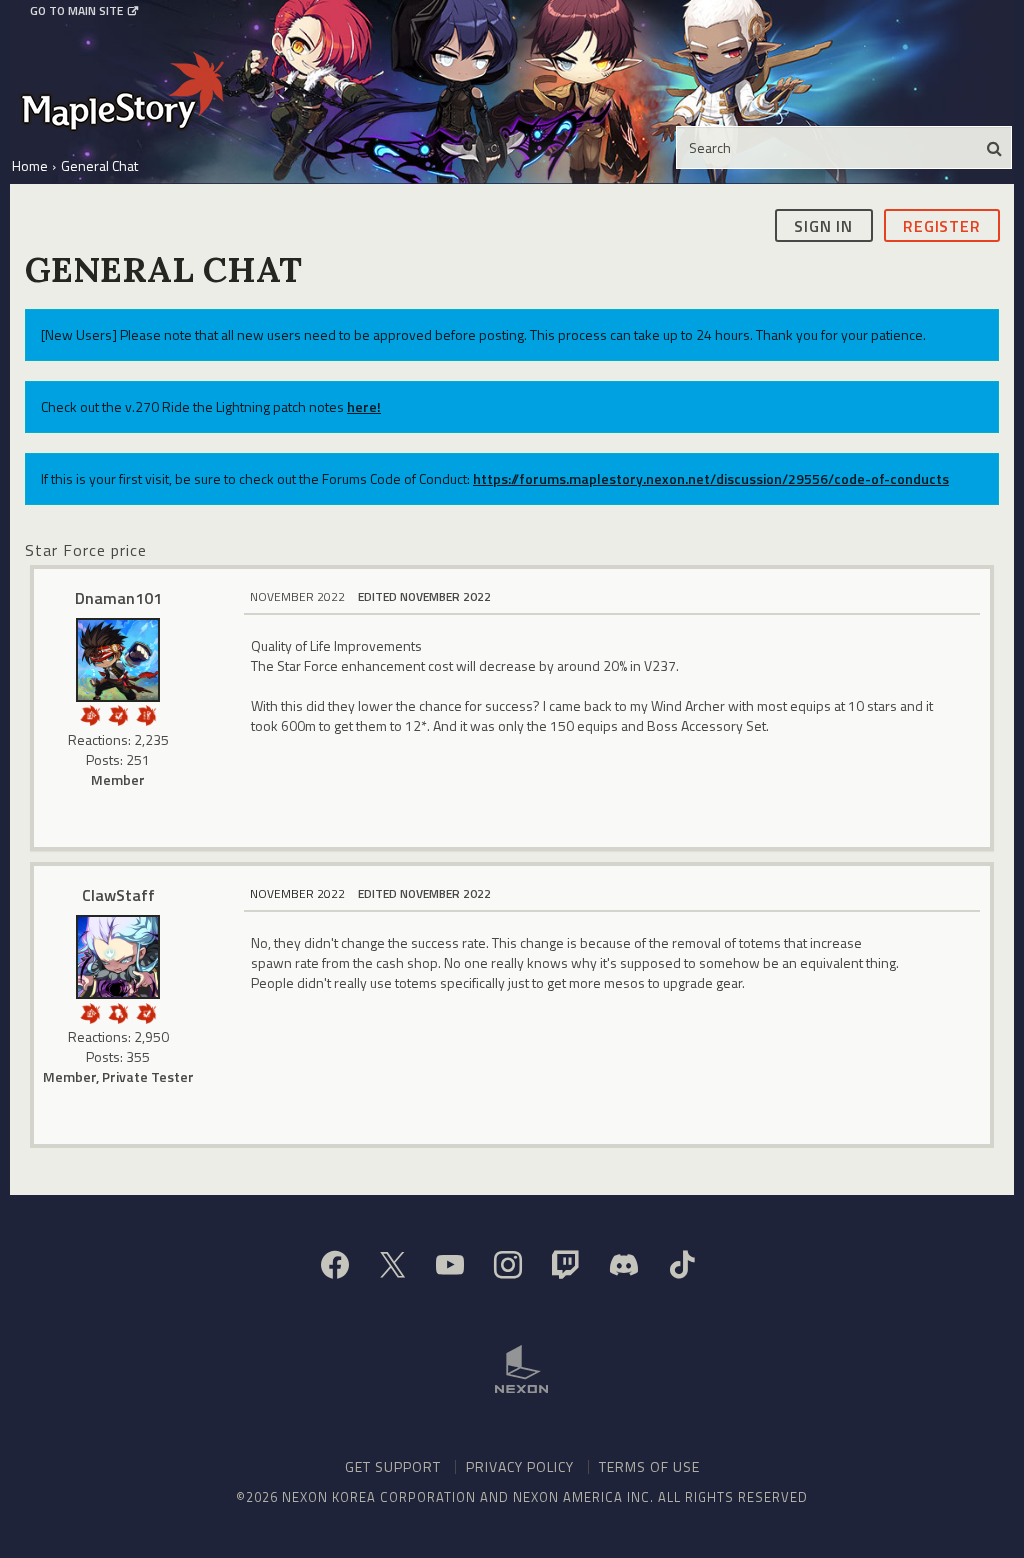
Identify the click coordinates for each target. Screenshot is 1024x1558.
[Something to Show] (90, 713)
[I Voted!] (118, 713)
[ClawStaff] (118, 957)
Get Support (393, 1466)
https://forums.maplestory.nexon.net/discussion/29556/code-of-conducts (711, 478)
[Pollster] (146, 713)
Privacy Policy (520, 1466)
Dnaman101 (118, 598)
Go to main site (76, 11)
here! (364, 406)
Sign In (823, 226)
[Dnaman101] (118, 660)
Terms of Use (649, 1466)
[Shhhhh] (118, 1011)
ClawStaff (118, 895)
